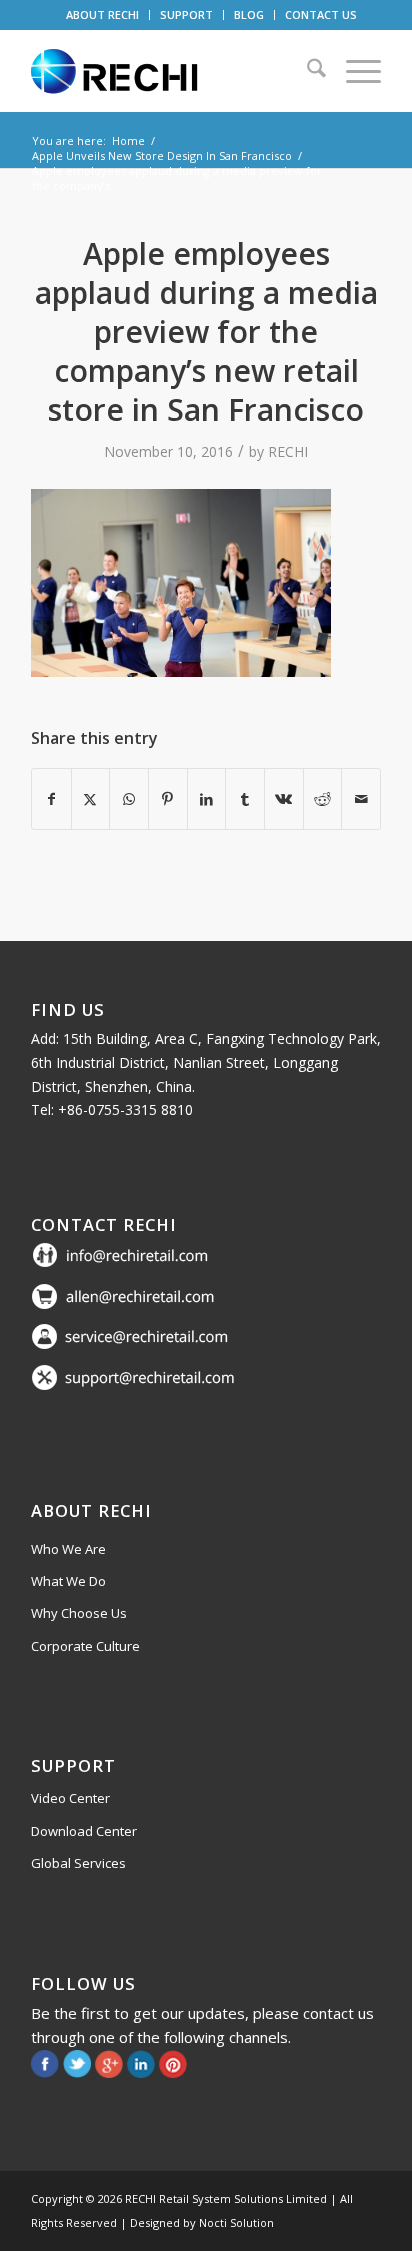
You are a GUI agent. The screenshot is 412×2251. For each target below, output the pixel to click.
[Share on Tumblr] (245, 799)
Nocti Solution (236, 2222)
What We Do (68, 1581)
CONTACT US (321, 14)
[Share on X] (91, 799)
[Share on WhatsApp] (129, 799)
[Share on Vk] (284, 799)
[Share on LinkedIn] (207, 799)
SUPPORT (186, 14)
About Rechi (91, 1510)
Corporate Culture (85, 1646)
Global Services (78, 1863)
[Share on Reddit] (323, 799)
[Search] (306, 71)
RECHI (288, 451)
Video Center (70, 1798)
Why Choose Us (79, 1613)
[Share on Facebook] (51, 799)
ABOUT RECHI (102, 14)
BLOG (249, 14)
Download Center (84, 1831)
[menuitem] (103, 15)
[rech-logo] (171, 71)
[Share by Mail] (361, 799)
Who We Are (68, 1549)
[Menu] (353, 71)
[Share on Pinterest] (168, 799)
